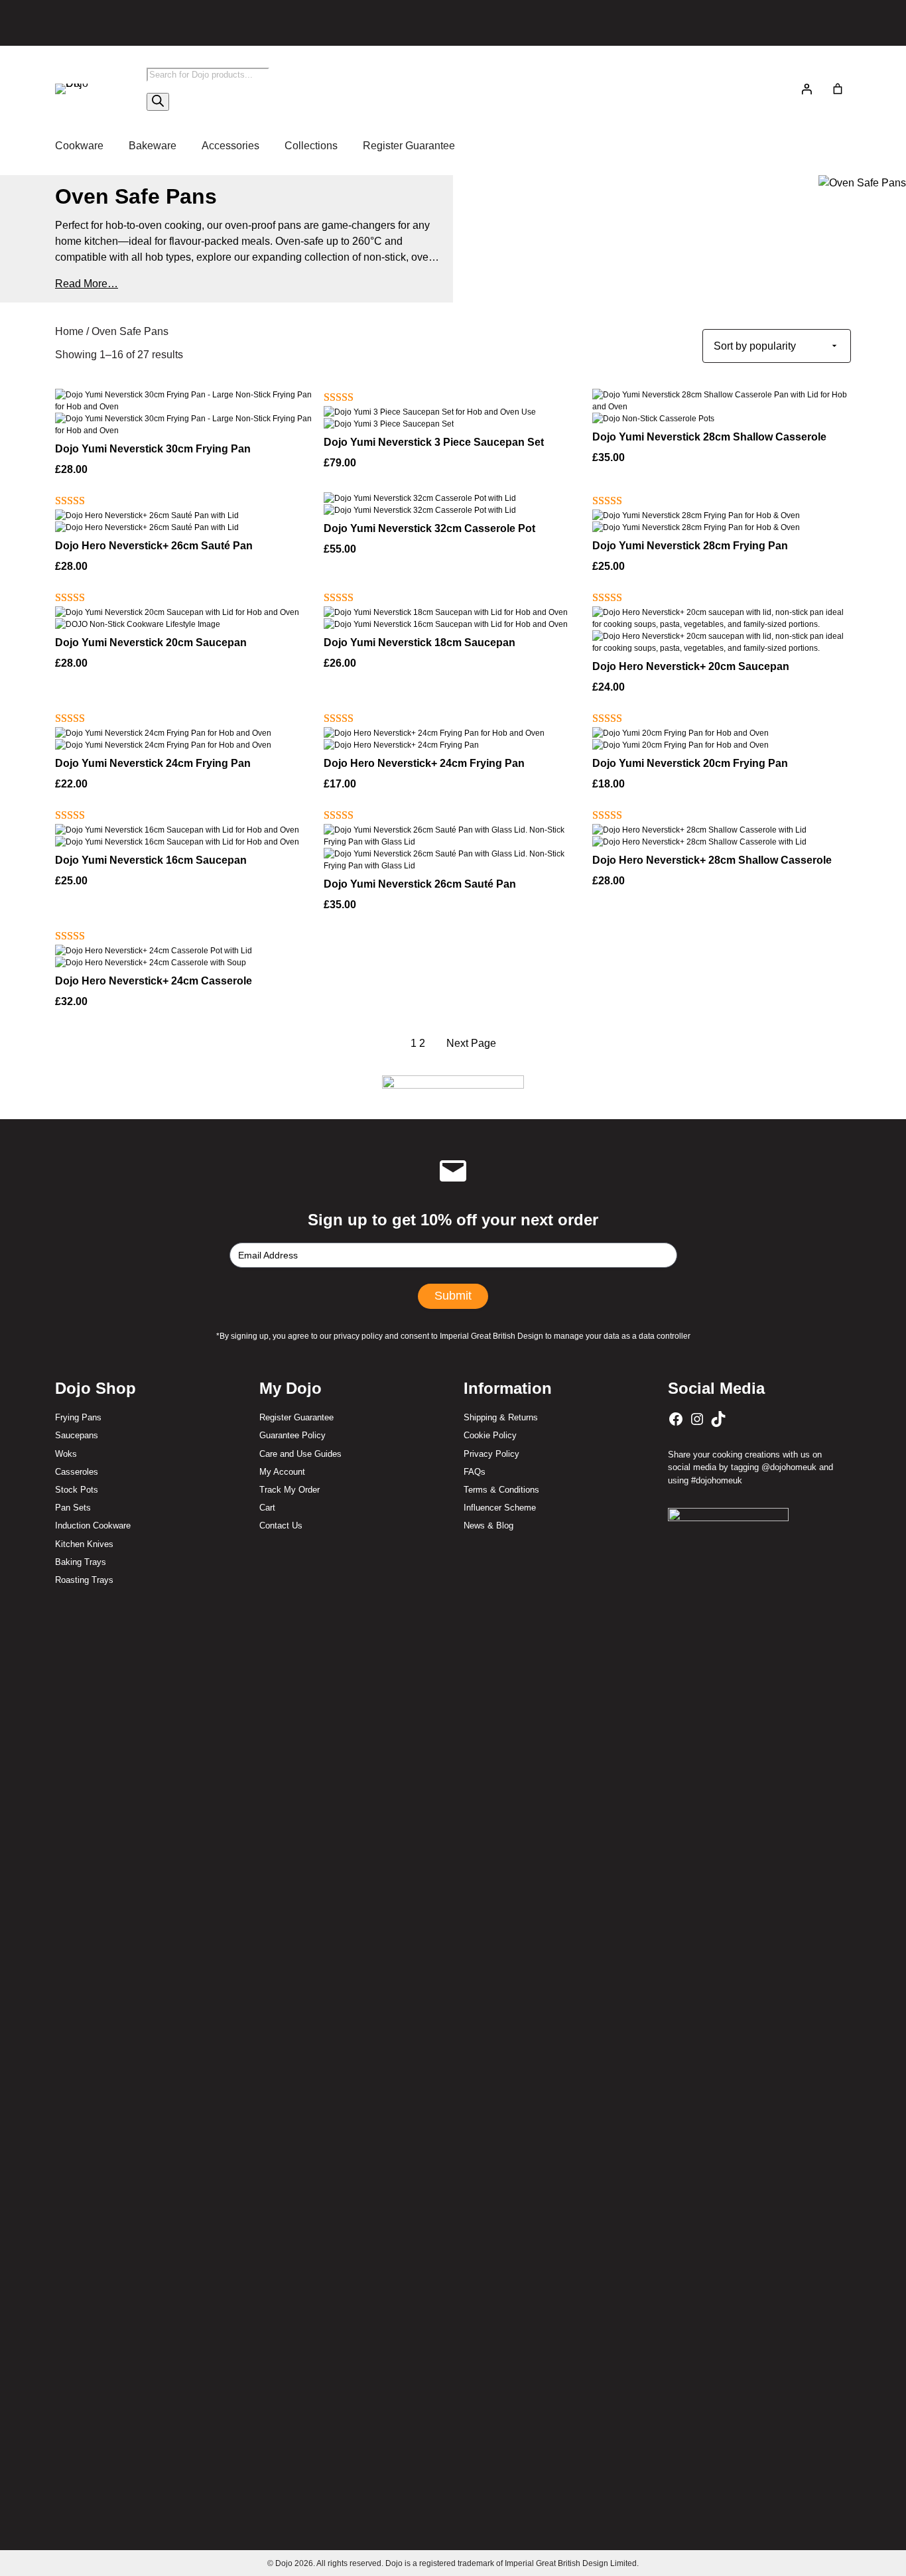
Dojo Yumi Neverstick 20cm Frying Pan (690, 763)
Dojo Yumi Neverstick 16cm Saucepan (151, 860)
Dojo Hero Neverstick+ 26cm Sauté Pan (154, 546)
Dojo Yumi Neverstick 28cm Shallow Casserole (709, 437)
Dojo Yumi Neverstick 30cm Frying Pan (153, 449)
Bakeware (153, 146)
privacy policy (358, 1336)
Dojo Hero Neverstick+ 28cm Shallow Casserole (712, 860)
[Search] (158, 102)
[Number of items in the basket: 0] (838, 89)
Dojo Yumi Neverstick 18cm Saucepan (420, 643)
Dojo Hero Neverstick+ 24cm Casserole (154, 981)
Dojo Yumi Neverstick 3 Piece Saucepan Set (434, 442)
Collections (311, 146)
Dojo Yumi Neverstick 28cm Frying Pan (690, 546)
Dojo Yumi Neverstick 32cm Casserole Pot (429, 528)
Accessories (230, 146)
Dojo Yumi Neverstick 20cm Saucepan (151, 643)
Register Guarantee (409, 146)
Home (69, 331)
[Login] (807, 89)
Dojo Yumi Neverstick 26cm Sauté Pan (420, 884)
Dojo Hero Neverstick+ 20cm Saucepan (691, 666)
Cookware (79, 146)
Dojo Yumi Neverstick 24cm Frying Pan (153, 763)
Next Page (471, 1043)
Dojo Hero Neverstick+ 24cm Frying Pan (424, 763)
